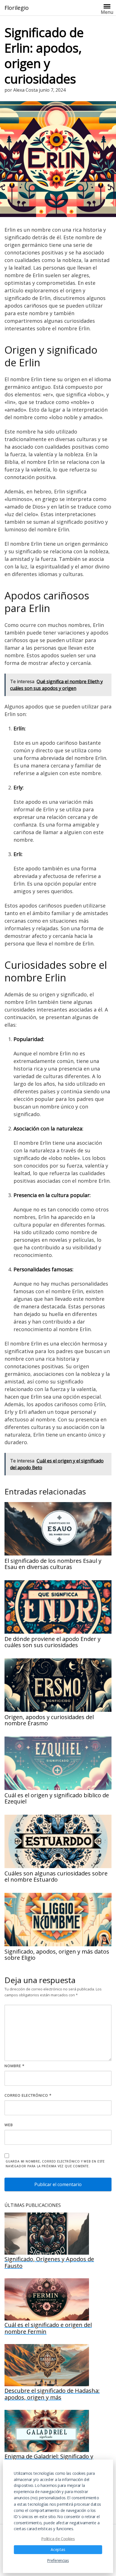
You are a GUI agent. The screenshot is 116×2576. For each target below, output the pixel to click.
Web (9, 2125)
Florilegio (17, 8)
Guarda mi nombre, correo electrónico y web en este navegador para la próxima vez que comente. (55, 2164)
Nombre (14, 2066)
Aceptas (58, 2550)
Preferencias (58, 2561)
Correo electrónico (28, 2095)
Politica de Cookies (58, 2538)
